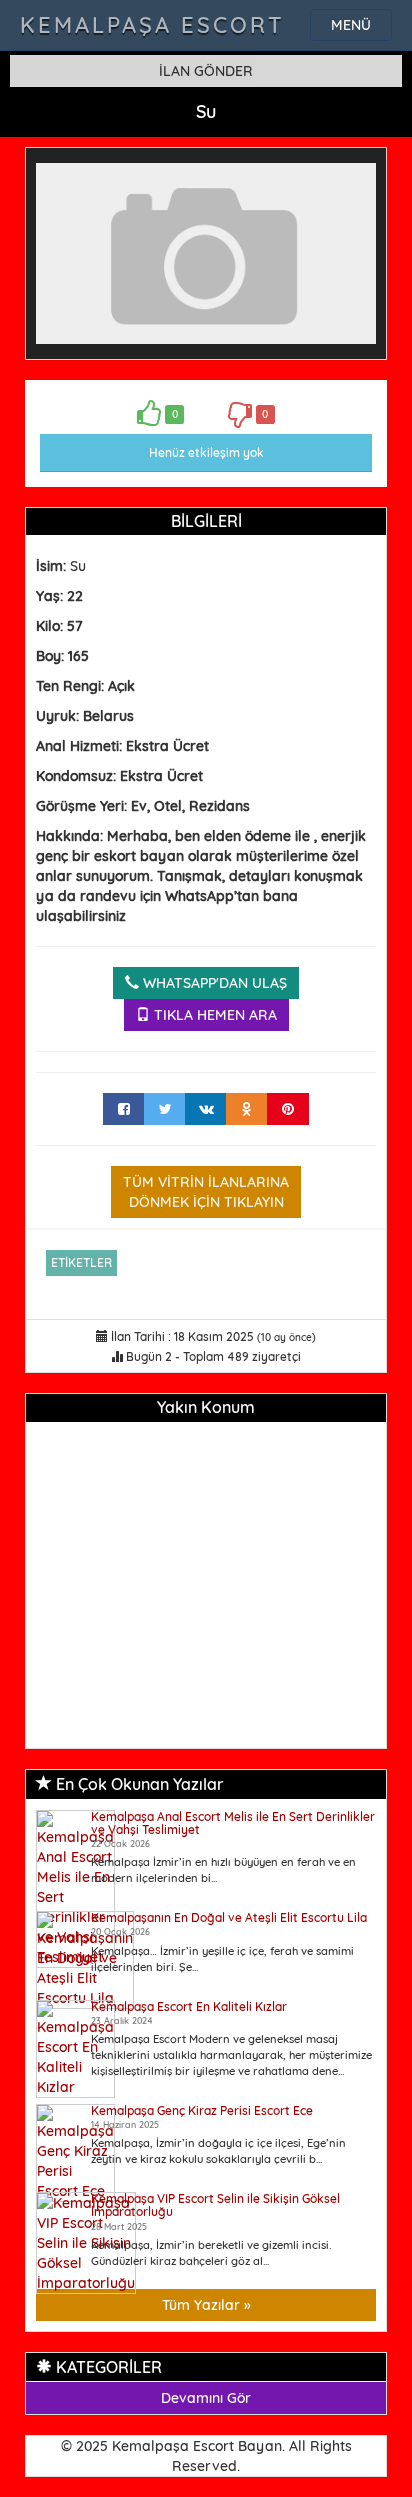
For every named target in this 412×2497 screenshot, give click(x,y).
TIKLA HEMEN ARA (213, 1015)
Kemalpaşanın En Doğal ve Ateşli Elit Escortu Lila (229, 1917)
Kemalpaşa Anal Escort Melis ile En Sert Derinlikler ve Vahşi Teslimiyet (233, 1823)
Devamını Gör (206, 2398)
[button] (358, 176)
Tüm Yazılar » (206, 2305)
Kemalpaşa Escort (152, 25)
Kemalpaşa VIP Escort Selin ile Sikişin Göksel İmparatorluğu (215, 2205)
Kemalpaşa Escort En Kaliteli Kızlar (189, 2006)
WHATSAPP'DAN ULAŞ (213, 983)
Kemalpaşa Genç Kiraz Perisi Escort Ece (202, 2110)
